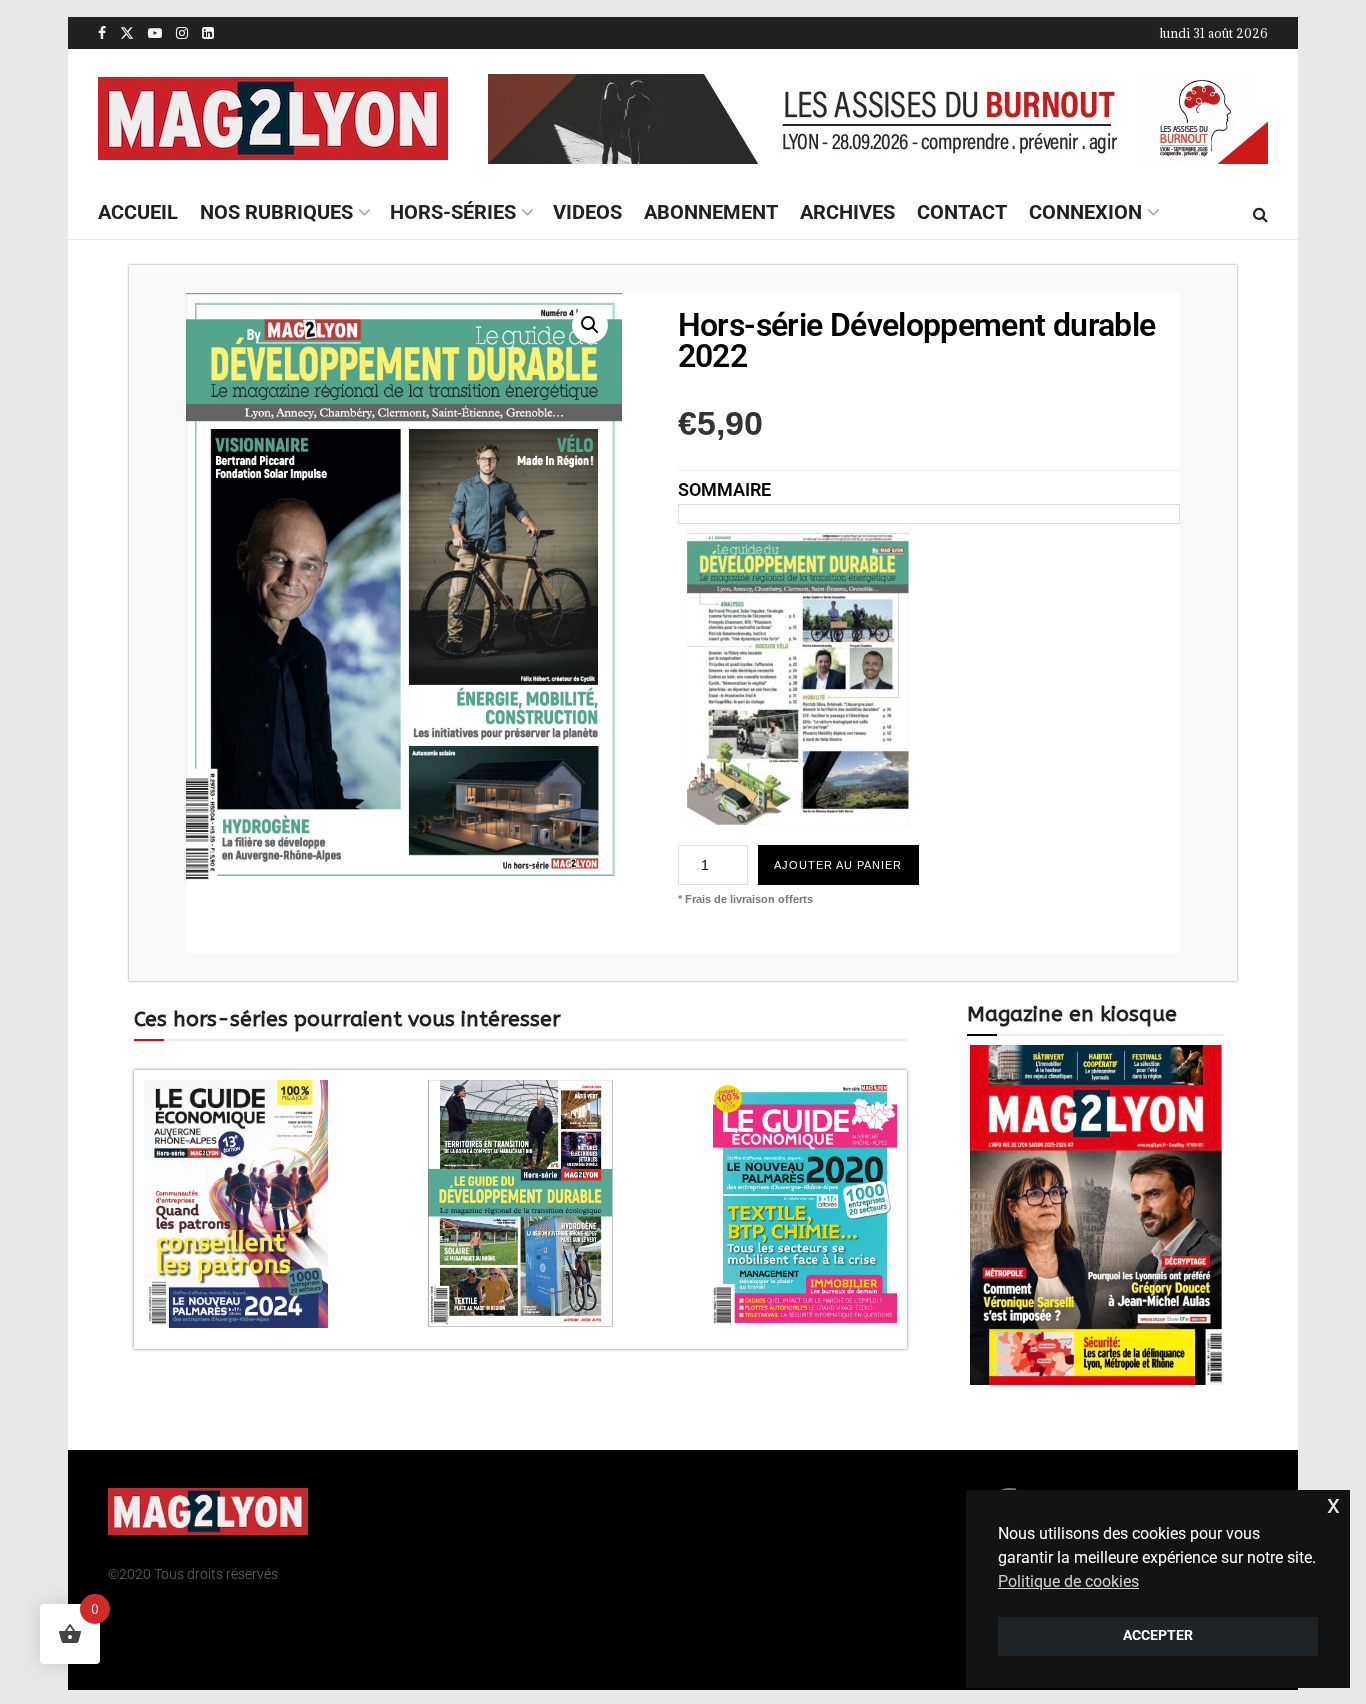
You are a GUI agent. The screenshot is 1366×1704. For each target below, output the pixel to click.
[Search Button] (1260, 214)
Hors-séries (453, 212)
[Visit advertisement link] (878, 119)
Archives (847, 212)
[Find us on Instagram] (182, 33)
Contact (962, 212)
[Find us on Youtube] (155, 33)
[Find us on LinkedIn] (208, 33)
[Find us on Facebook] (102, 33)
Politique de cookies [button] (1068, 1581)
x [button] (1333, 1504)
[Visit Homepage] (273, 118)
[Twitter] (925, 1513)
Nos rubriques (276, 212)
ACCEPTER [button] (1158, 1635)
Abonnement (711, 212)
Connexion (1085, 212)
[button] (590, 325)
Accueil (138, 212)
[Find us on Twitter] (127, 33)
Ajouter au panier (838, 865)
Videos (587, 212)
